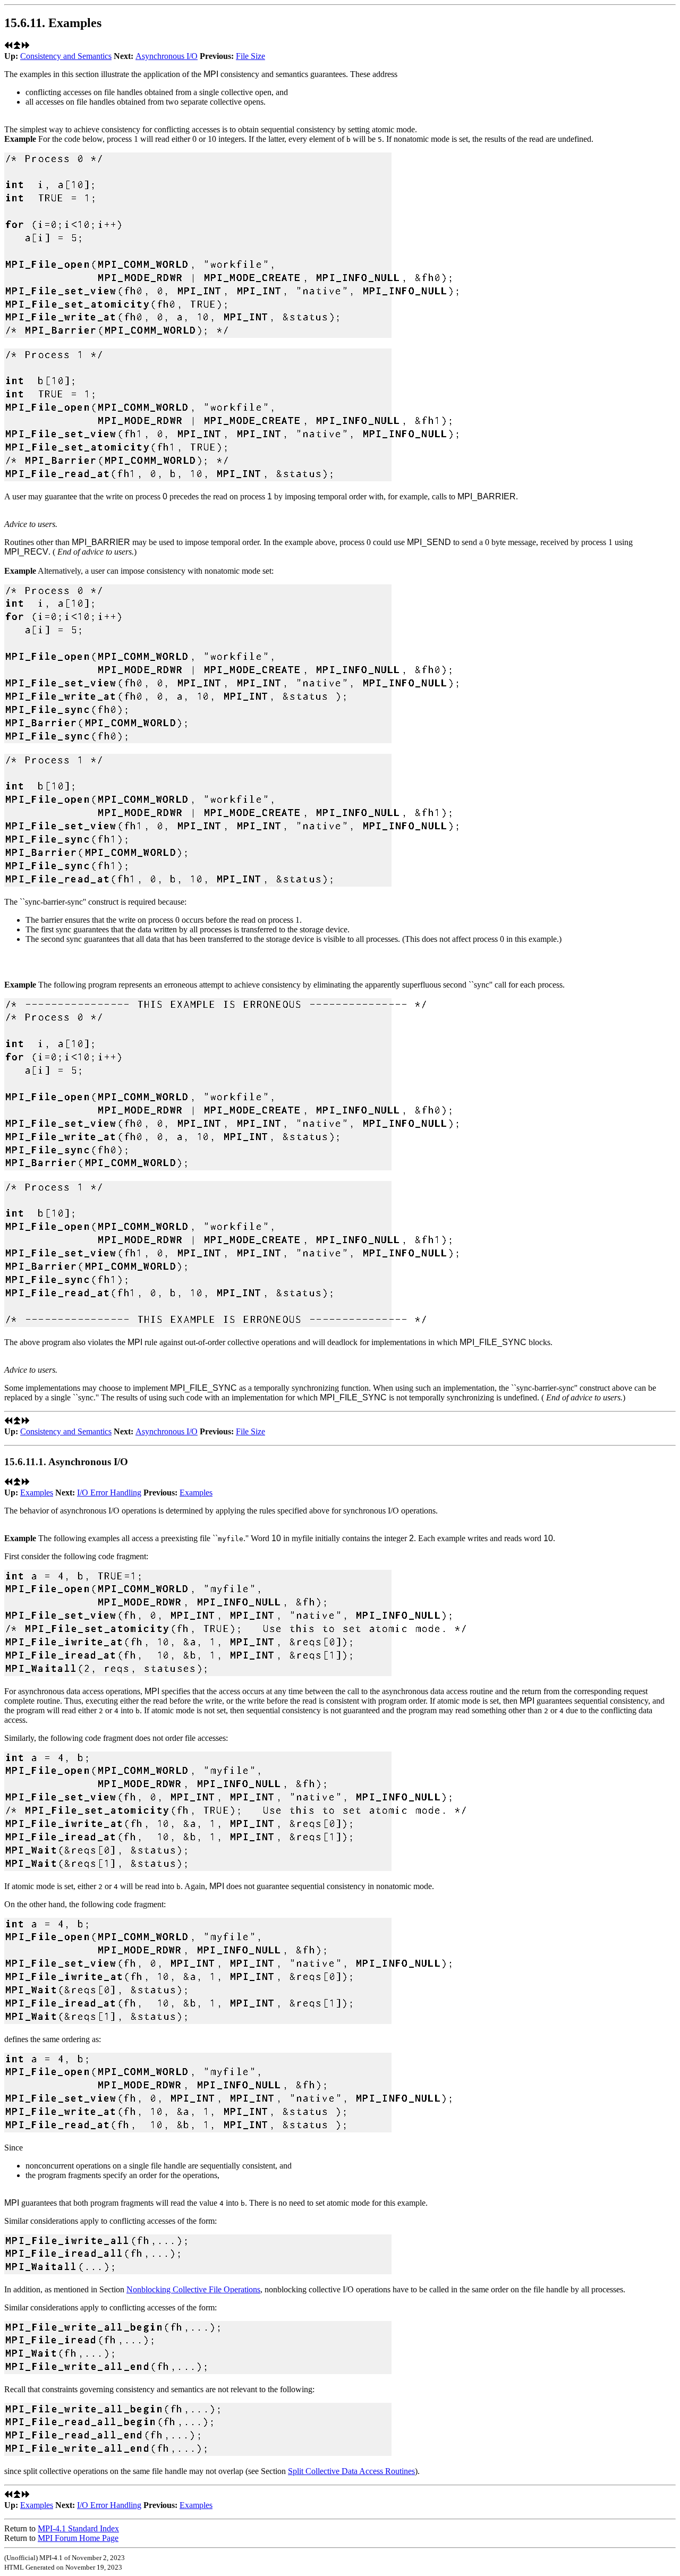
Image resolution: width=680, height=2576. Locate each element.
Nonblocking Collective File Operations (193, 2289)
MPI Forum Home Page (78, 2538)
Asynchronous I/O (167, 56)
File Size (250, 56)
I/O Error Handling (109, 1493)
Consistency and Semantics (66, 56)
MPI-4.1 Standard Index (78, 2528)
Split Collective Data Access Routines (351, 2471)
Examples (37, 1493)
